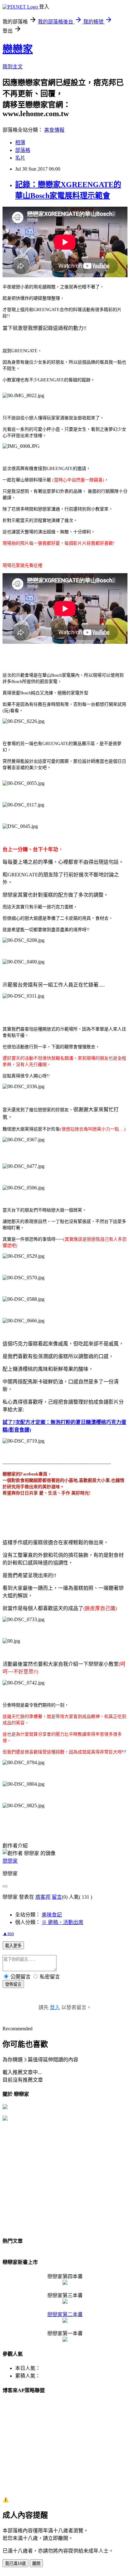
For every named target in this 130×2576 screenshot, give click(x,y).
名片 (20, 158)
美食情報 (54, 130)
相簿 (20, 143)
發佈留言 (13, 1984)
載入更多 (13, 1946)
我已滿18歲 (15, 2563)
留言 (57, 1897)
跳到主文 (13, 67)
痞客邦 (43, 1897)
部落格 (23, 150)
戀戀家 (18, 49)
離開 (36, 2563)
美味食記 (52, 1915)
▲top (8, 1933)
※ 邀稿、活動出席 (62, 1922)
